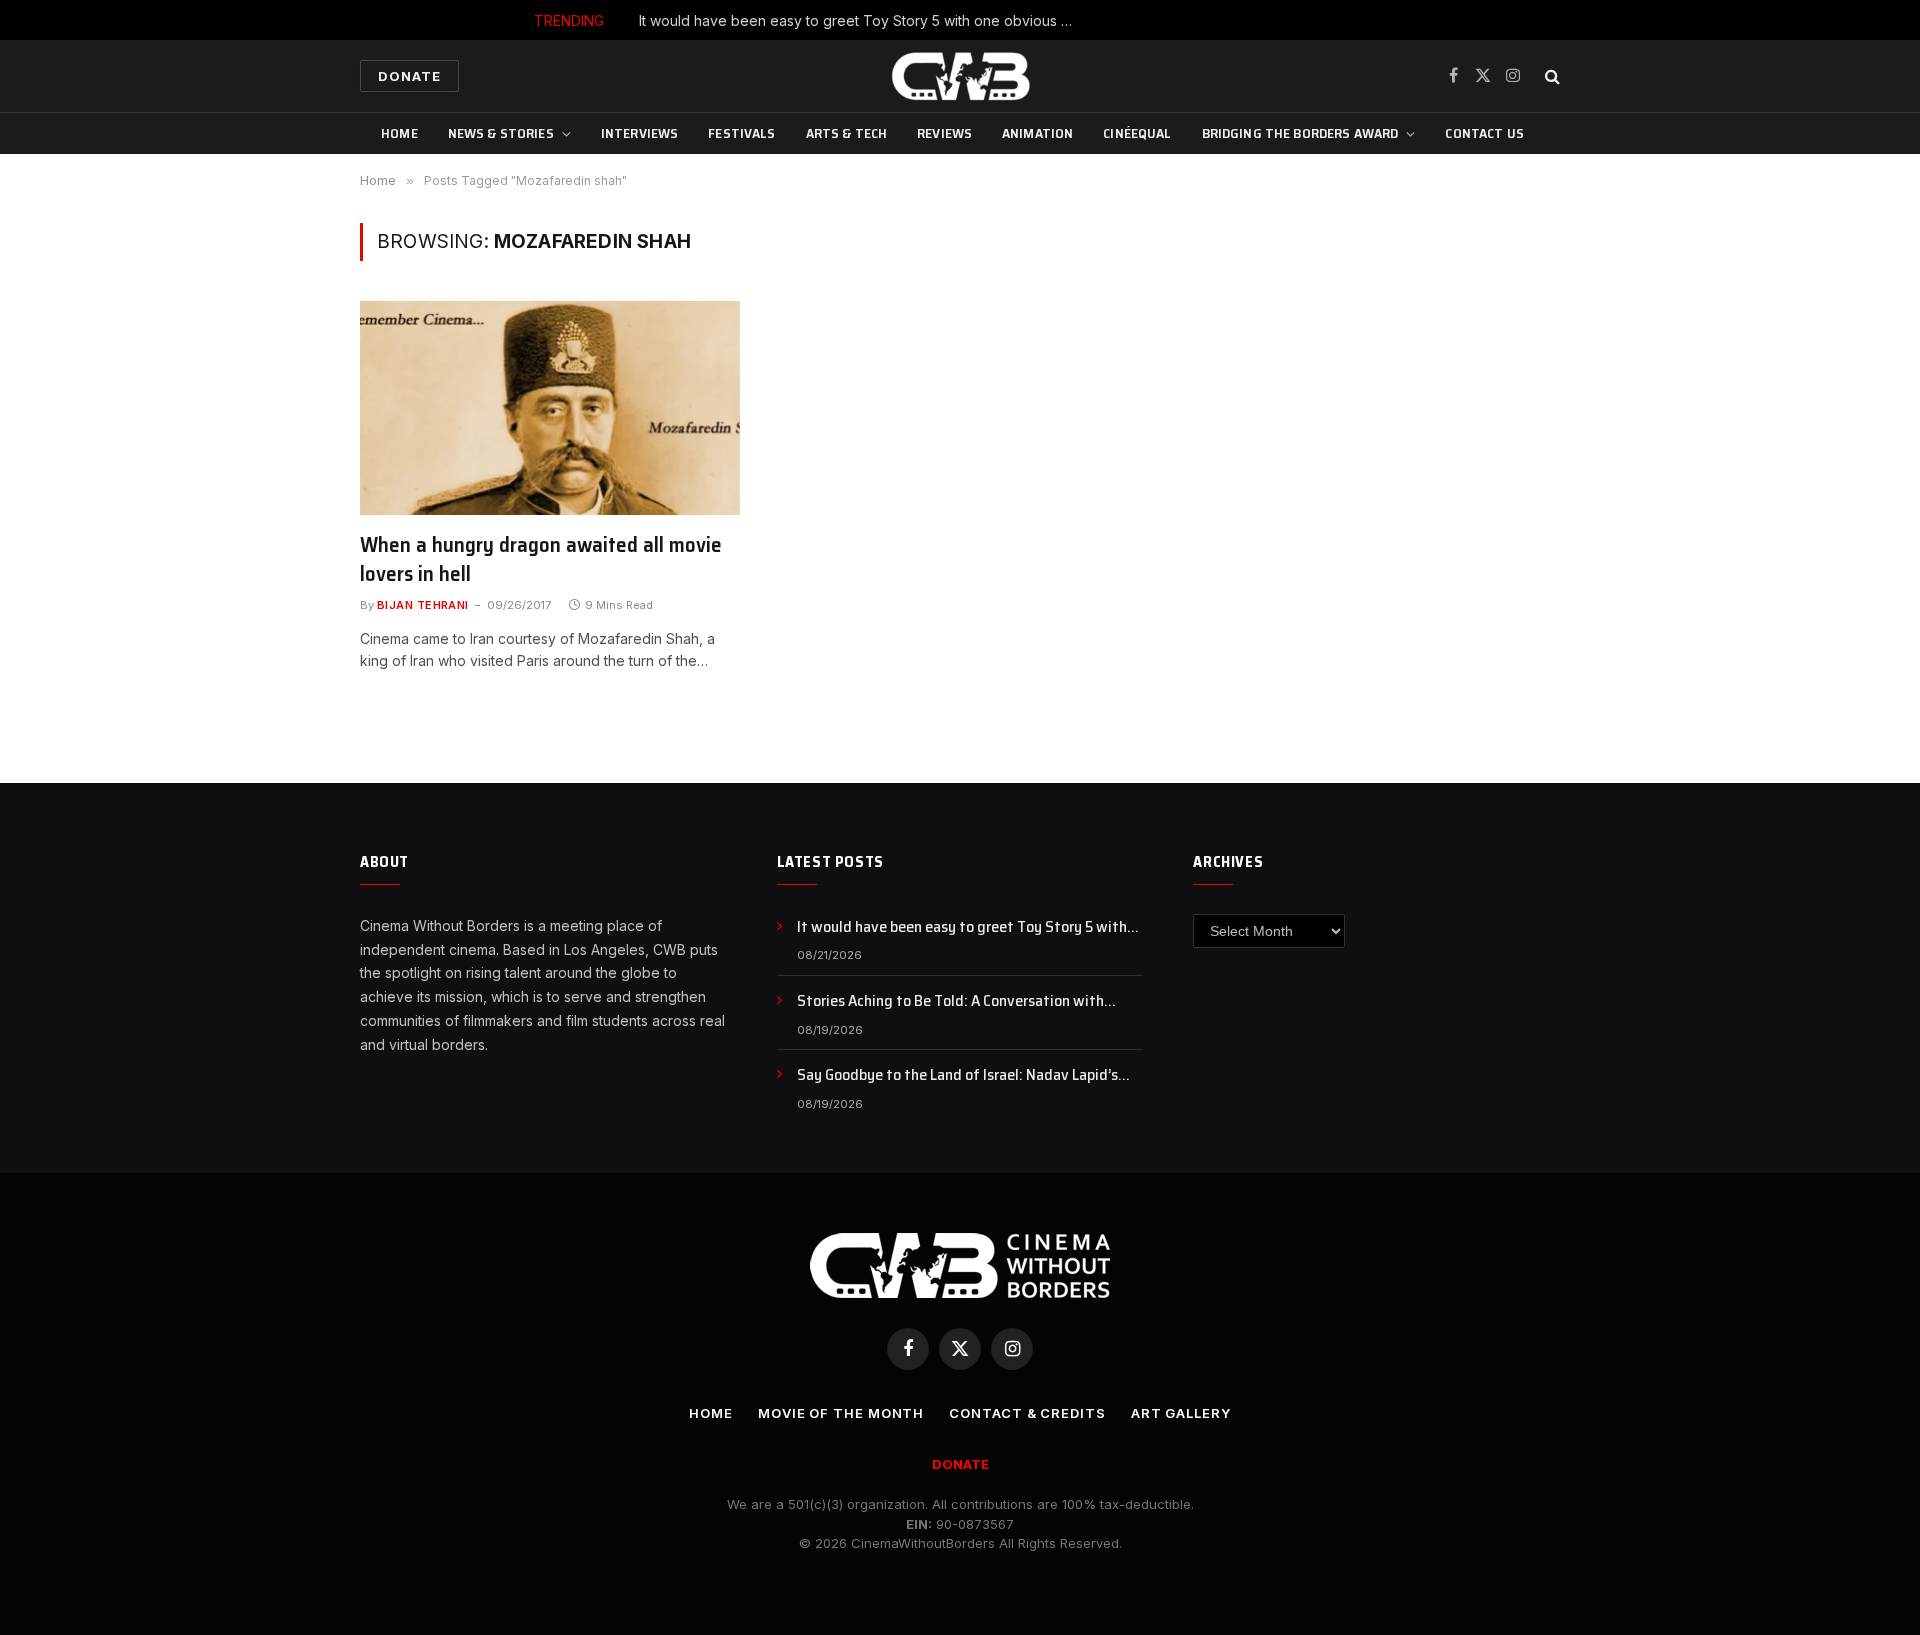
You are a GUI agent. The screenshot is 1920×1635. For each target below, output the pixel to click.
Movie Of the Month (841, 1413)
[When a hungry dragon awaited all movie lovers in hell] (550, 408)
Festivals (741, 133)
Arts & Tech (847, 133)
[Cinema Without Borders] (960, 76)
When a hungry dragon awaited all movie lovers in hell (541, 559)
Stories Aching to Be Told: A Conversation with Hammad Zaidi (950, 1001)
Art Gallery (1181, 1413)
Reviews (944, 133)
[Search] (1550, 76)
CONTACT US (1484, 133)
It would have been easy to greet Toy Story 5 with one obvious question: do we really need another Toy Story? (864, 20)
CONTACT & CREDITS (1027, 1413)
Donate (409, 76)
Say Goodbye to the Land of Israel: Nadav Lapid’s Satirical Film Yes (957, 1075)
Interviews (639, 133)
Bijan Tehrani (423, 605)
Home (399, 133)
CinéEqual (1137, 133)
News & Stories (501, 133)
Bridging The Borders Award (1300, 133)
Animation (1037, 133)
